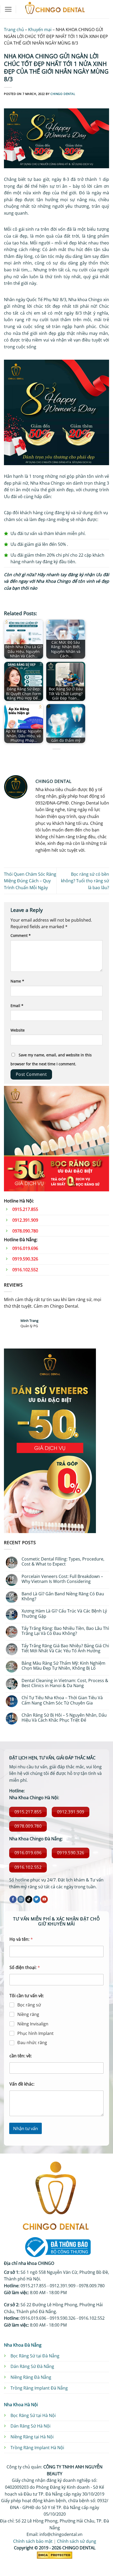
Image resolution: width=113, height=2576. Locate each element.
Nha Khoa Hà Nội (21, 2405)
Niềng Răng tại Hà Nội (32, 2437)
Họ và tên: (21, 1939)
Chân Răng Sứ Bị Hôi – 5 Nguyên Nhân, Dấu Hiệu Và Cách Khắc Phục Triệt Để (64, 1718)
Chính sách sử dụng (77, 2541)
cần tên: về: (21, 2056)
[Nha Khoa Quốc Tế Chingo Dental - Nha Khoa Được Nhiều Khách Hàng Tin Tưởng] (55, 9)
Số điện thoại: (25, 1968)
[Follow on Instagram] (21, 1899)
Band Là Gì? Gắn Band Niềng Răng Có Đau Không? (63, 1596)
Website (18, 1030)
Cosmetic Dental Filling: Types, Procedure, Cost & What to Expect (63, 1562)
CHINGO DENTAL (63, 94)
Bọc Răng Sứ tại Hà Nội (33, 2415)
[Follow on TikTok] (29, 1899)
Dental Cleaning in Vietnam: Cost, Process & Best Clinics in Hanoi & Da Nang (65, 1683)
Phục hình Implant (35, 2033)
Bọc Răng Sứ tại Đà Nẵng (35, 2356)
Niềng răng (28, 2014)
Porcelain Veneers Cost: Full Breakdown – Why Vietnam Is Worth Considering (62, 1579)
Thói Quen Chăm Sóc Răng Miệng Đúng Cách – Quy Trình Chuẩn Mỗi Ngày (30, 881)
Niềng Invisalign (33, 2024)
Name (17, 981)
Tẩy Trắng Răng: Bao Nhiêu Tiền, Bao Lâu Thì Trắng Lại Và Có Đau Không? (65, 1631)
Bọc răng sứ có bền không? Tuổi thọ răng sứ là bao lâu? (85, 881)
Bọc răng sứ (29, 2005)
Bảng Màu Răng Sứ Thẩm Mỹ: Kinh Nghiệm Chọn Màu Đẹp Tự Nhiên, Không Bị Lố (63, 1666)
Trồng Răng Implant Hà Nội (37, 2448)
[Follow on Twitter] (37, 1899)
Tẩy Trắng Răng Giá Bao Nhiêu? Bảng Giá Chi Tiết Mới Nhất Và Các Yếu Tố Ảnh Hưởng (65, 1648)
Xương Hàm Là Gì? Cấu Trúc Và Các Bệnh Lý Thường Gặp (64, 1614)
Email (17, 1006)
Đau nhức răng (32, 2043)
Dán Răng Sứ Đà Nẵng (32, 2366)
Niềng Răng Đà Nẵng (31, 2377)
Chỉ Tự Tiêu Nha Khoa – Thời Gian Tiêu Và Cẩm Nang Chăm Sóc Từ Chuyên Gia (62, 1700)
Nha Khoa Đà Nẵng (23, 2345)
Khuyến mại (40, 30)
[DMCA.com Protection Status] (55, 2555)
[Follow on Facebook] (13, 1899)
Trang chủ (14, 30)
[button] (8, 9)
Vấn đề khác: (22, 2084)
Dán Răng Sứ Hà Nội (30, 2426)
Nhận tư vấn (25, 2128)
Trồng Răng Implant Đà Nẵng (39, 2388)
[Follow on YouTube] (44, 1899)
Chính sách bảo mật (33, 2541)
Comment (21, 935)
